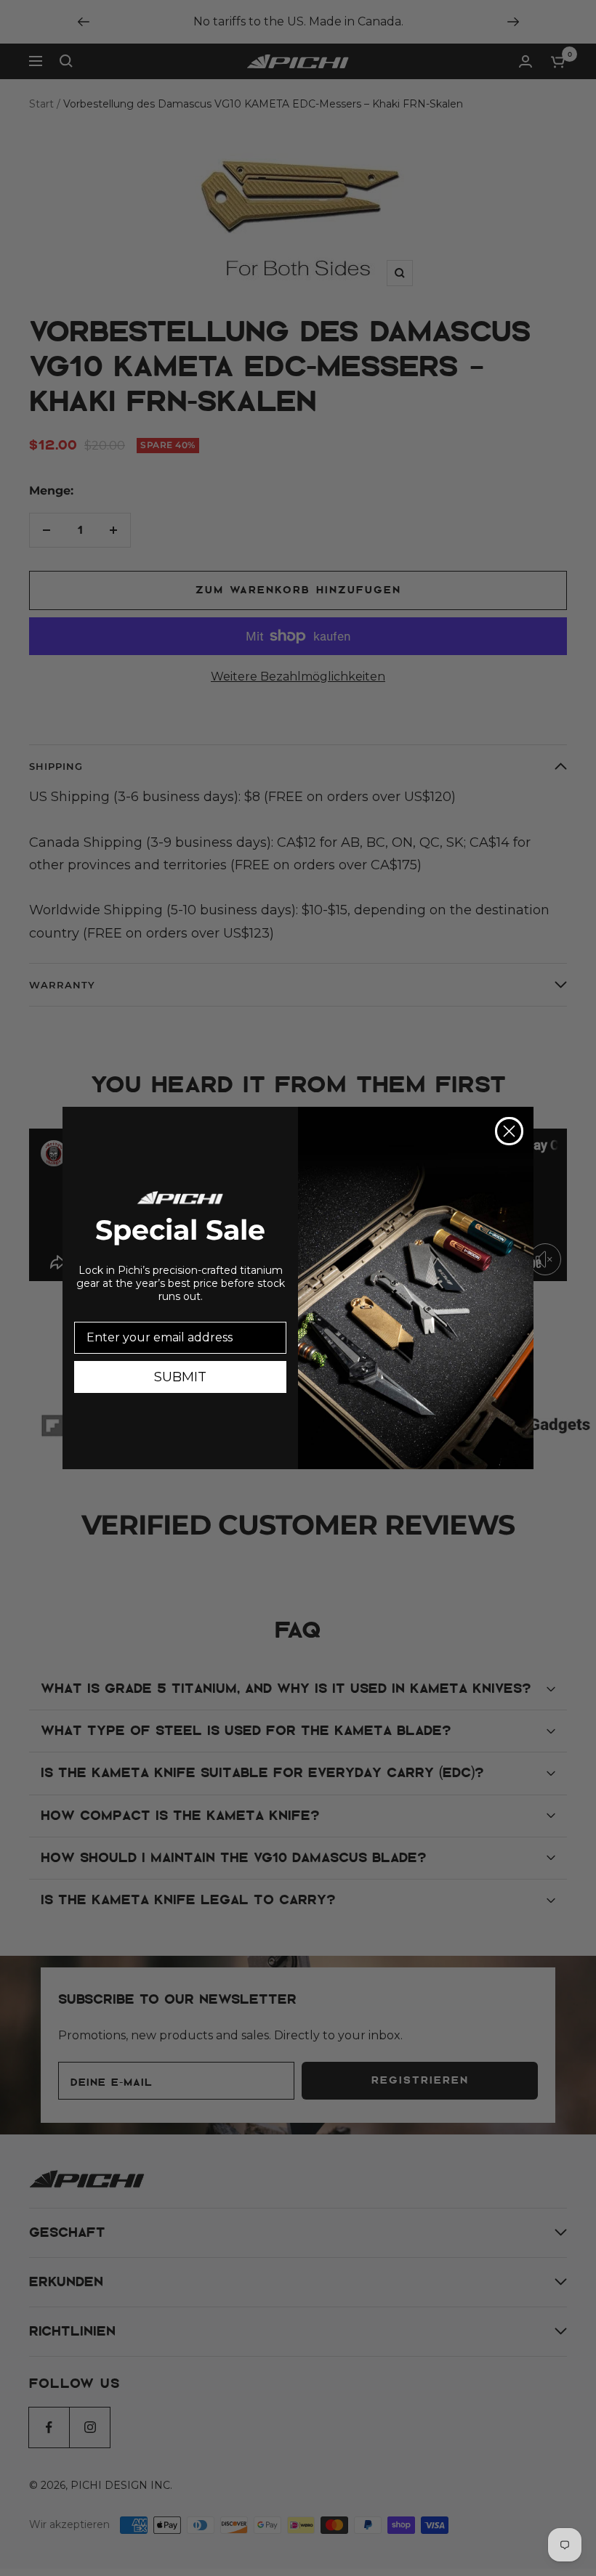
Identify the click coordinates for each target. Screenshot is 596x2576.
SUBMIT (180, 1377)
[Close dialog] (509, 1131)
